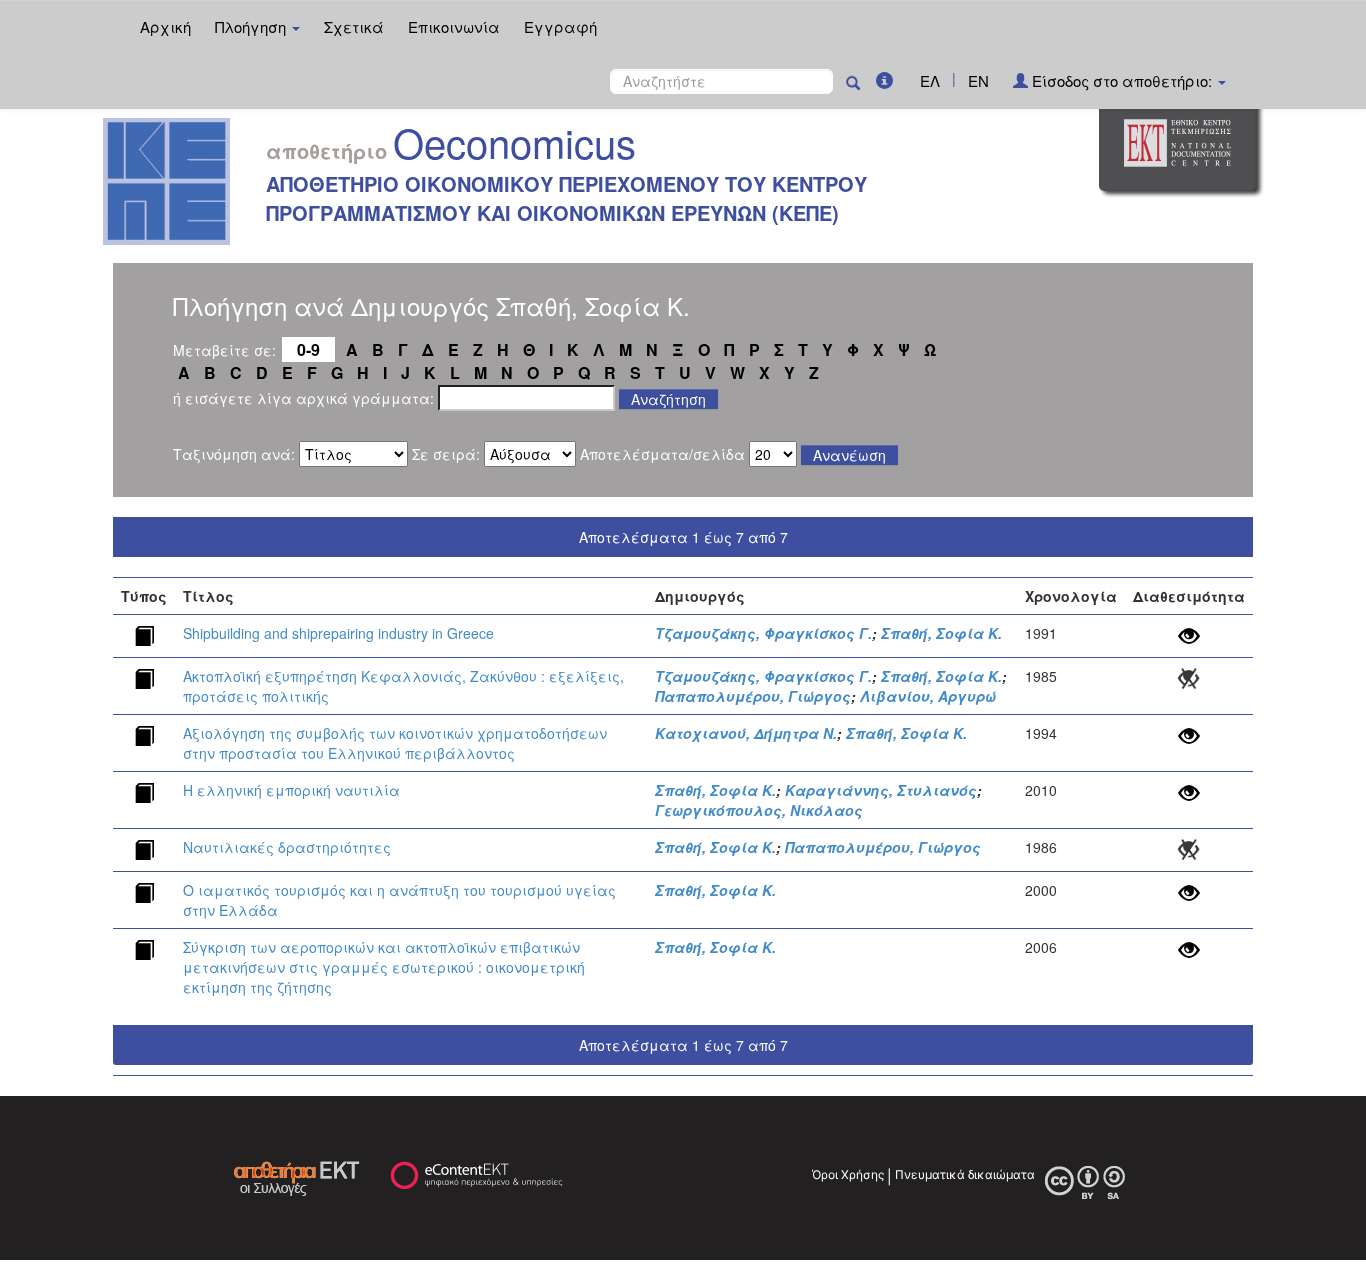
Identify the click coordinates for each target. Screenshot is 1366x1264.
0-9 (308, 349)
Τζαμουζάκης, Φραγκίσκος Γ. (763, 633)
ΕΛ (930, 80)
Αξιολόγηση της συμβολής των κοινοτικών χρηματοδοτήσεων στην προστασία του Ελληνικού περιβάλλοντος (395, 743)
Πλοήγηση (252, 26)
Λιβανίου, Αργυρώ (928, 696)
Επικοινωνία (454, 26)
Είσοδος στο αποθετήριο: (1122, 80)
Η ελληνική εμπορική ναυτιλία (291, 790)
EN (978, 80)
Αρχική (165, 26)
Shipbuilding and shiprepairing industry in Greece (338, 633)
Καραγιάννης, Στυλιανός (881, 790)
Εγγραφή (560, 26)
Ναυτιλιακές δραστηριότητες (287, 847)
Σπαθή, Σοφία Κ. (941, 633)
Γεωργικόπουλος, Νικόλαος (759, 810)
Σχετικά (354, 26)
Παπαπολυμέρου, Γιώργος (753, 696)
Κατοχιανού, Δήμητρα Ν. (746, 733)
